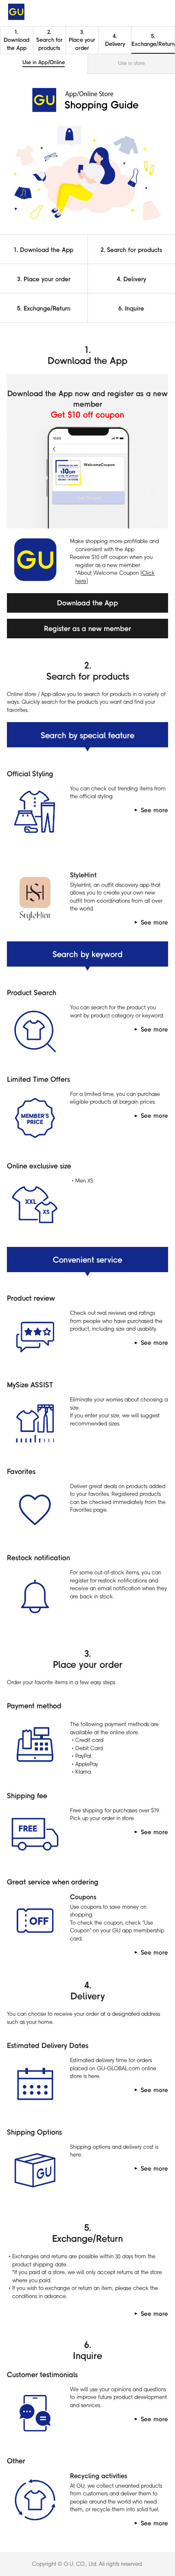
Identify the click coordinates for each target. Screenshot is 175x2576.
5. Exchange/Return (44, 308)
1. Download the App (44, 249)
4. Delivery (115, 39)
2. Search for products (49, 39)
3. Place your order (44, 279)
